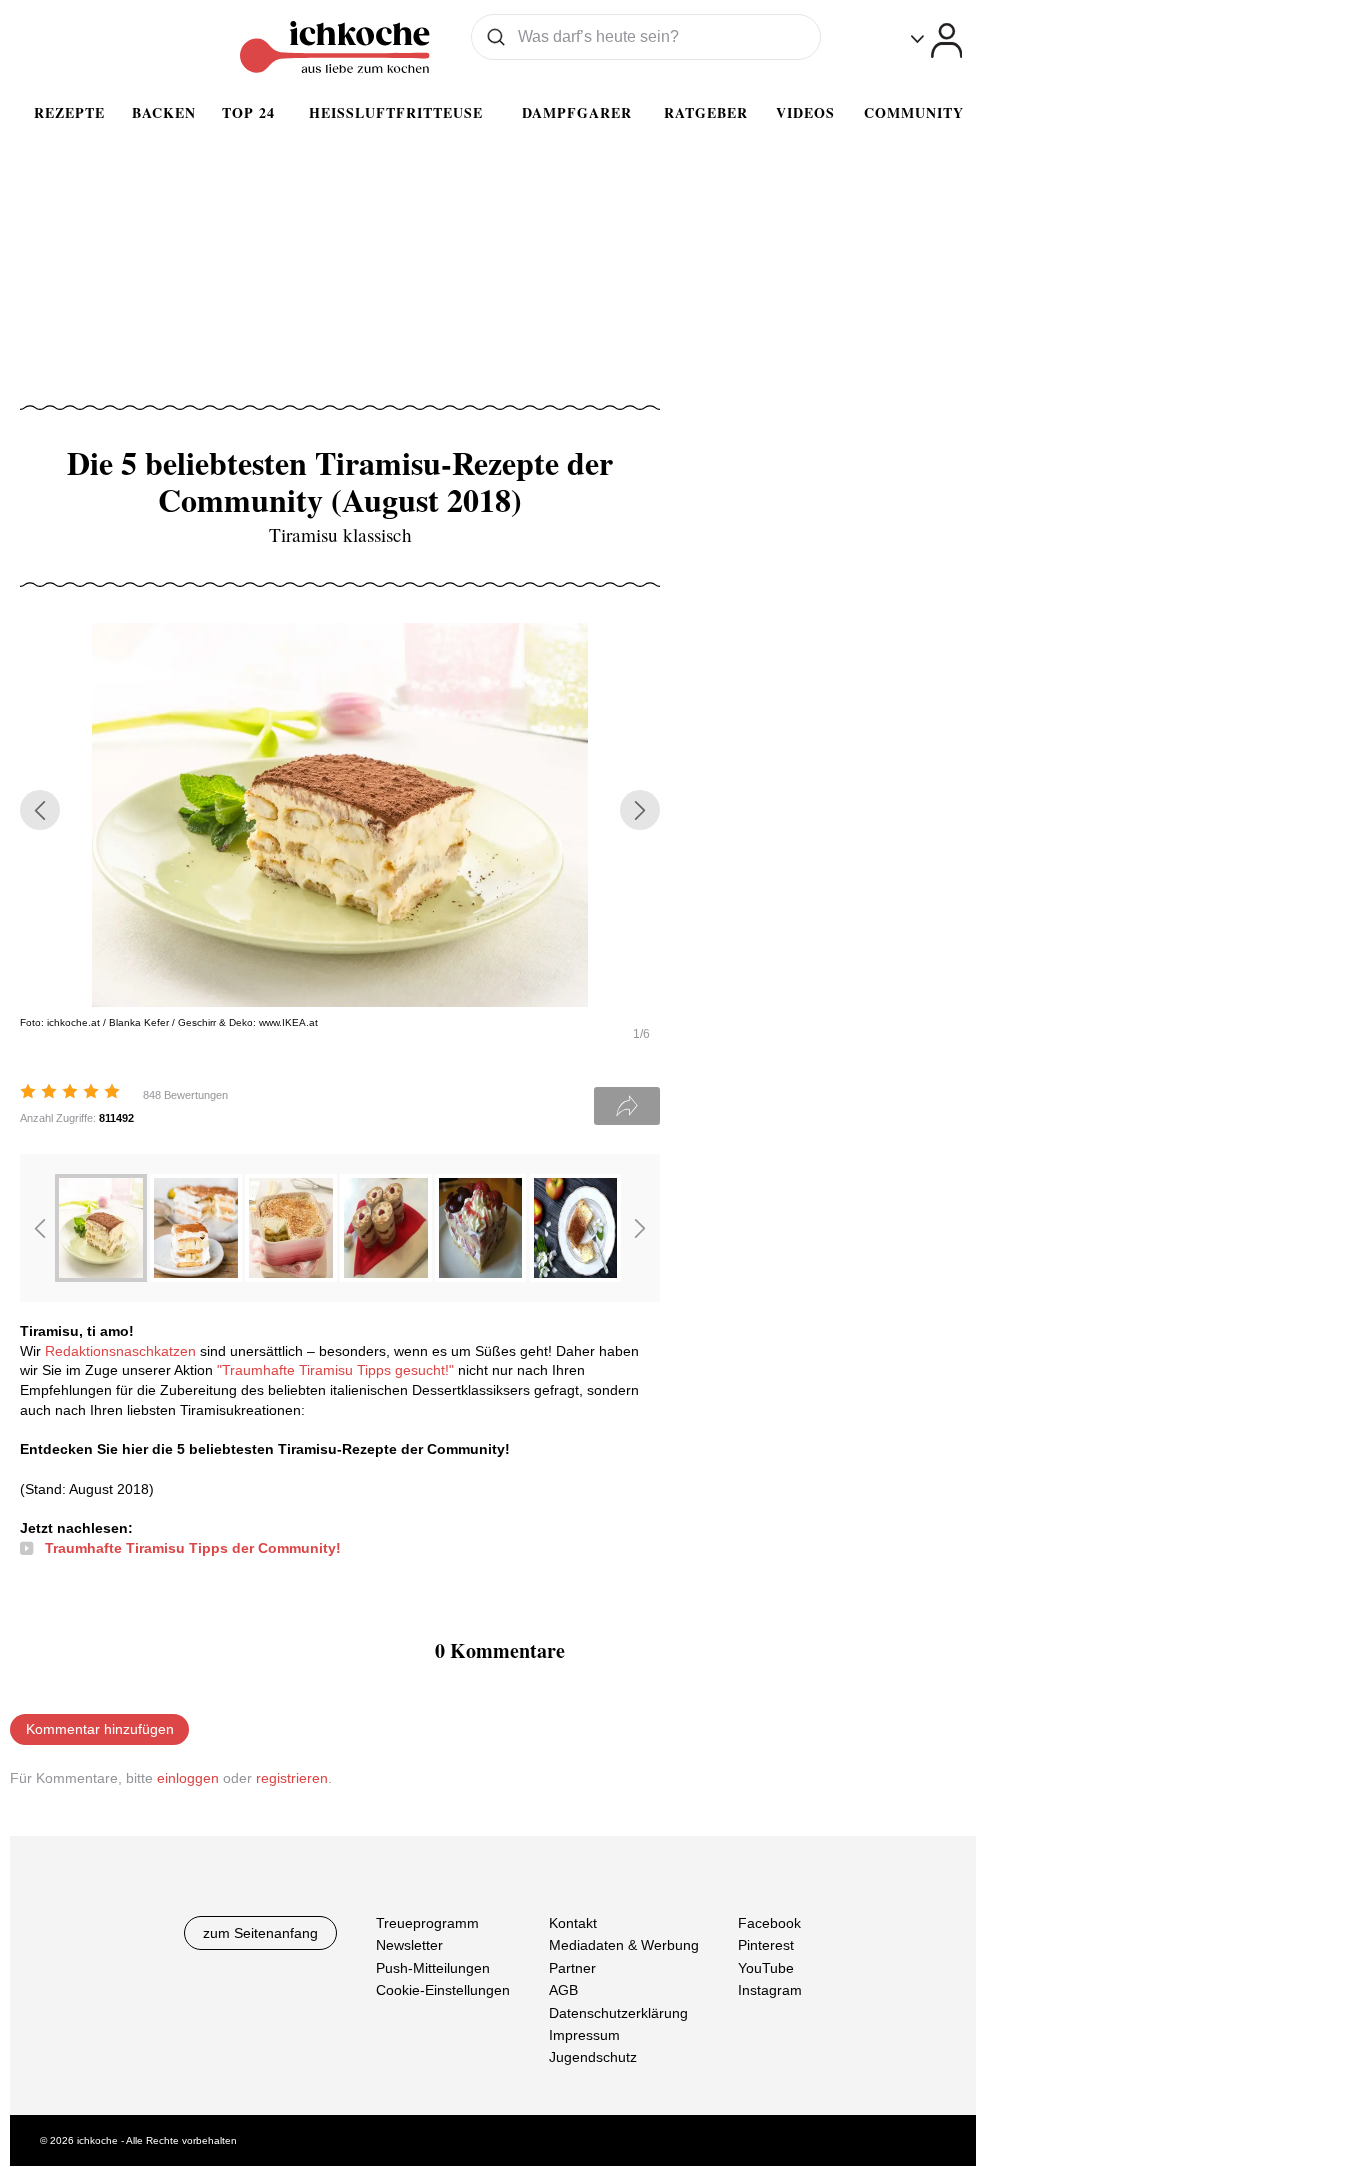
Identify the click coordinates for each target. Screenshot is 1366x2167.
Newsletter (409, 1946)
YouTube (766, 1968)
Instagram (770, 1991)
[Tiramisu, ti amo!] (291, 1276)
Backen (164, 112)
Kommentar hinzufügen (100, 1729)
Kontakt (573, 1923)
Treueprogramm (427, 1923)
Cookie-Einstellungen (443, 1991)
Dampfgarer (577, 112)
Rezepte (69, 112)
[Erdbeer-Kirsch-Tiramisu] (481, 1276)
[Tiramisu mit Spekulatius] (386, 1276)
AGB (563, 1991)
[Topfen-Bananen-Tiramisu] (196, 1276)
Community (914, 112)
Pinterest (766, 1946)
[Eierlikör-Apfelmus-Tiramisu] (576, 1276)
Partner (572, 1968)
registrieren (292, 1778)
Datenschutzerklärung (618, 2013)
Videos (805, 112)
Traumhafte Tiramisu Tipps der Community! (193, 1548)
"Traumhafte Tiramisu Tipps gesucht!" (335, 1370)
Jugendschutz (593, 2058)
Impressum (584, 2035)
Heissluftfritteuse (396, 112)
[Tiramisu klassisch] (101, 1276)
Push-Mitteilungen (433, 1968)
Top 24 (248, 112)
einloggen (188, 1778)
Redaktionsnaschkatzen (120, 1351)
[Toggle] (936, 40)
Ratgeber (706, 112)
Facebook (769, 1923)
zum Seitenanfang (260, 1933)
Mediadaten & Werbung (624, 1946)
